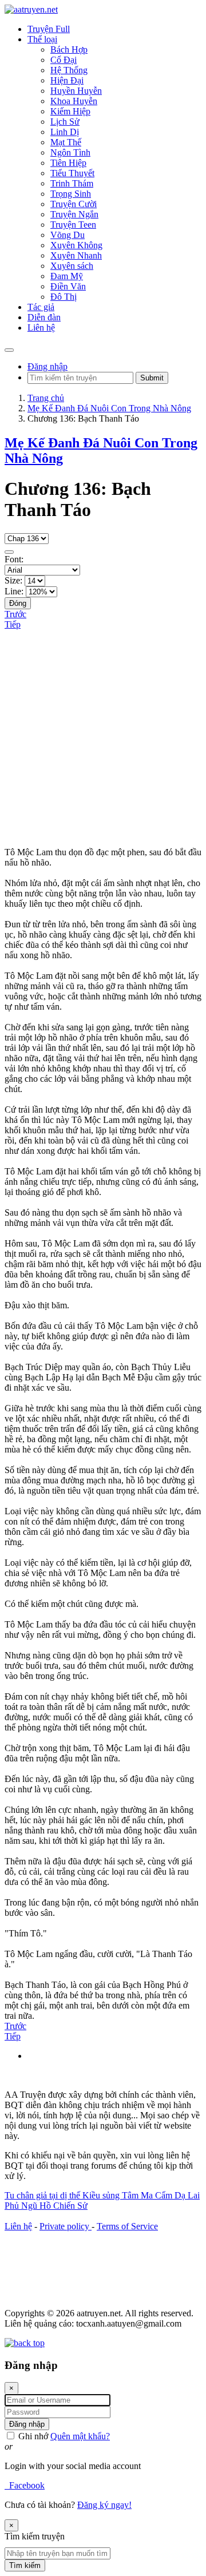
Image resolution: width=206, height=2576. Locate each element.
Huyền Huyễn (76, 91)
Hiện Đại (67, 80)
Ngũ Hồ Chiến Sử (54, 2206)
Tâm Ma (138, 2195)
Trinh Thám (72, 183)
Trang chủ (46, 398)
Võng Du (68, 235)
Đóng (18, 603)
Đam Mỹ (67, 276)
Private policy (66, 2226)
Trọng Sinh (71, 194)
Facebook (25, 2485)
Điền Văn (68, 286)
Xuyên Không (76, 245)
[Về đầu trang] (25, 2343)
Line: (14, 591)
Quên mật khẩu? (80, 2436)
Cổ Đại (64, 60)
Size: (13, 580)
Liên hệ (18, 2226)
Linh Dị (65, 132)
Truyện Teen (73, 225)
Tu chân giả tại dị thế (43, 2195)
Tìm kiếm (25, 2565)
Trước (15, 614)
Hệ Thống (69, 70)
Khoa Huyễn (74, 101)
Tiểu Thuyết (72, 173)
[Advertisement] (103, 739)
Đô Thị (64, 297)
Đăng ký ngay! (104, 2505)
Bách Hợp (69, 49)
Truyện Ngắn (74, 214)
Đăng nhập (47, 366)
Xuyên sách (72, 266)
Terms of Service (127, 2226)
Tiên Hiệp (68, 163)
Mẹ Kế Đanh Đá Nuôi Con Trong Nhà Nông (109, 408)
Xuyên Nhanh (76, 255)
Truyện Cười (74, 204)
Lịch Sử (65, 122)
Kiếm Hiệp (70, 111)
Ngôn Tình (70, 152)
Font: (14, 559)
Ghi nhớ (32, 2436)
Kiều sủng (102, 2195)
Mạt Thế (66, 142)
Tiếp (13, 624)
